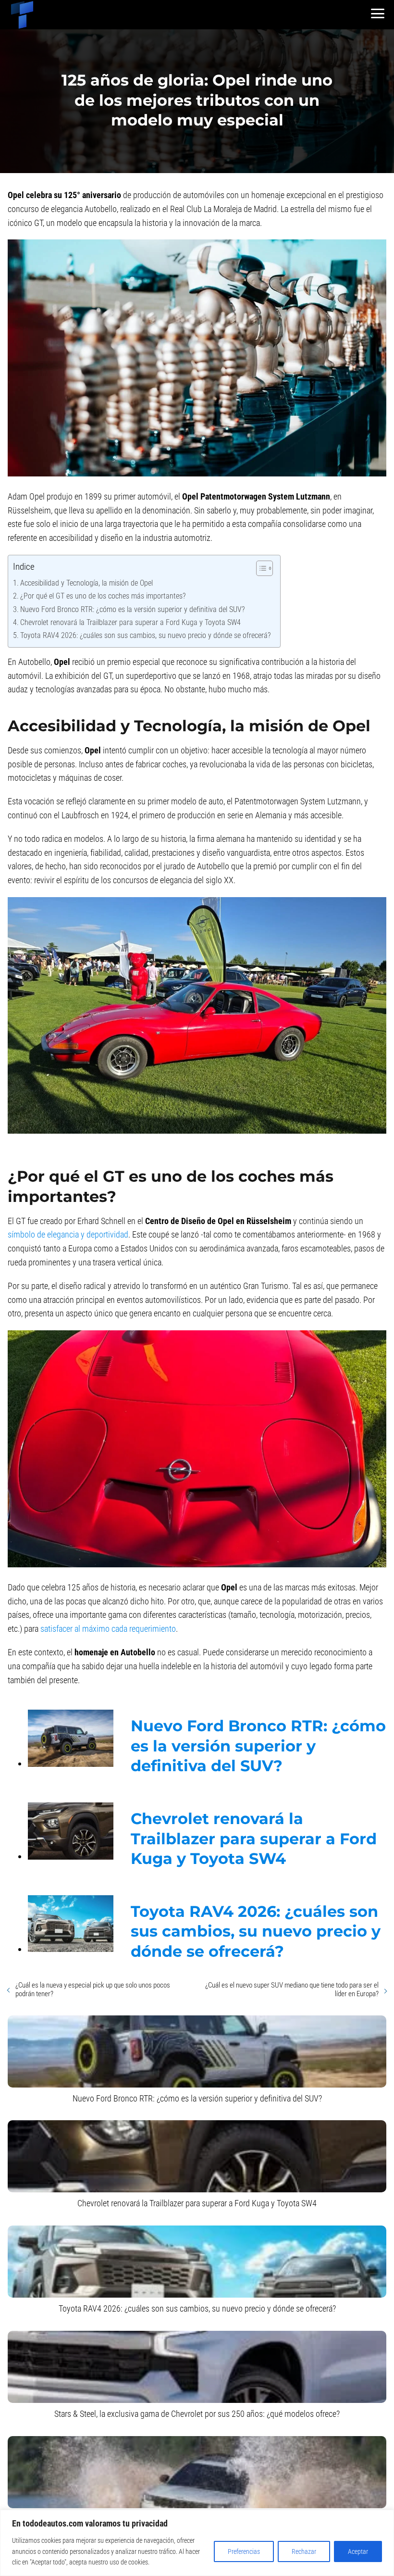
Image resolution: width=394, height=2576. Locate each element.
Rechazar (304, 2551)
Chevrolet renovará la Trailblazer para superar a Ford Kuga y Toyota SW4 (130, 622)
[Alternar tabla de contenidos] (260, 568)
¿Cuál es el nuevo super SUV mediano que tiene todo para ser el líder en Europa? (292, 1989)
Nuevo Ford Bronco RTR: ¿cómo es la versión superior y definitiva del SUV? (132, 609)
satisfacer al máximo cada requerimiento (108, 1629)
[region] (197, 2543)
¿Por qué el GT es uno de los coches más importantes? (103, 596)
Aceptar (358, 2551)
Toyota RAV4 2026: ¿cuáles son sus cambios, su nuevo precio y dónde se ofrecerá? (145, 635)
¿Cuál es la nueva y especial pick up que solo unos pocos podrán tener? (93, 1989)
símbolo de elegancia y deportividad (68, 1234)
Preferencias (244, 2551)
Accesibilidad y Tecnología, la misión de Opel (86, 583)
